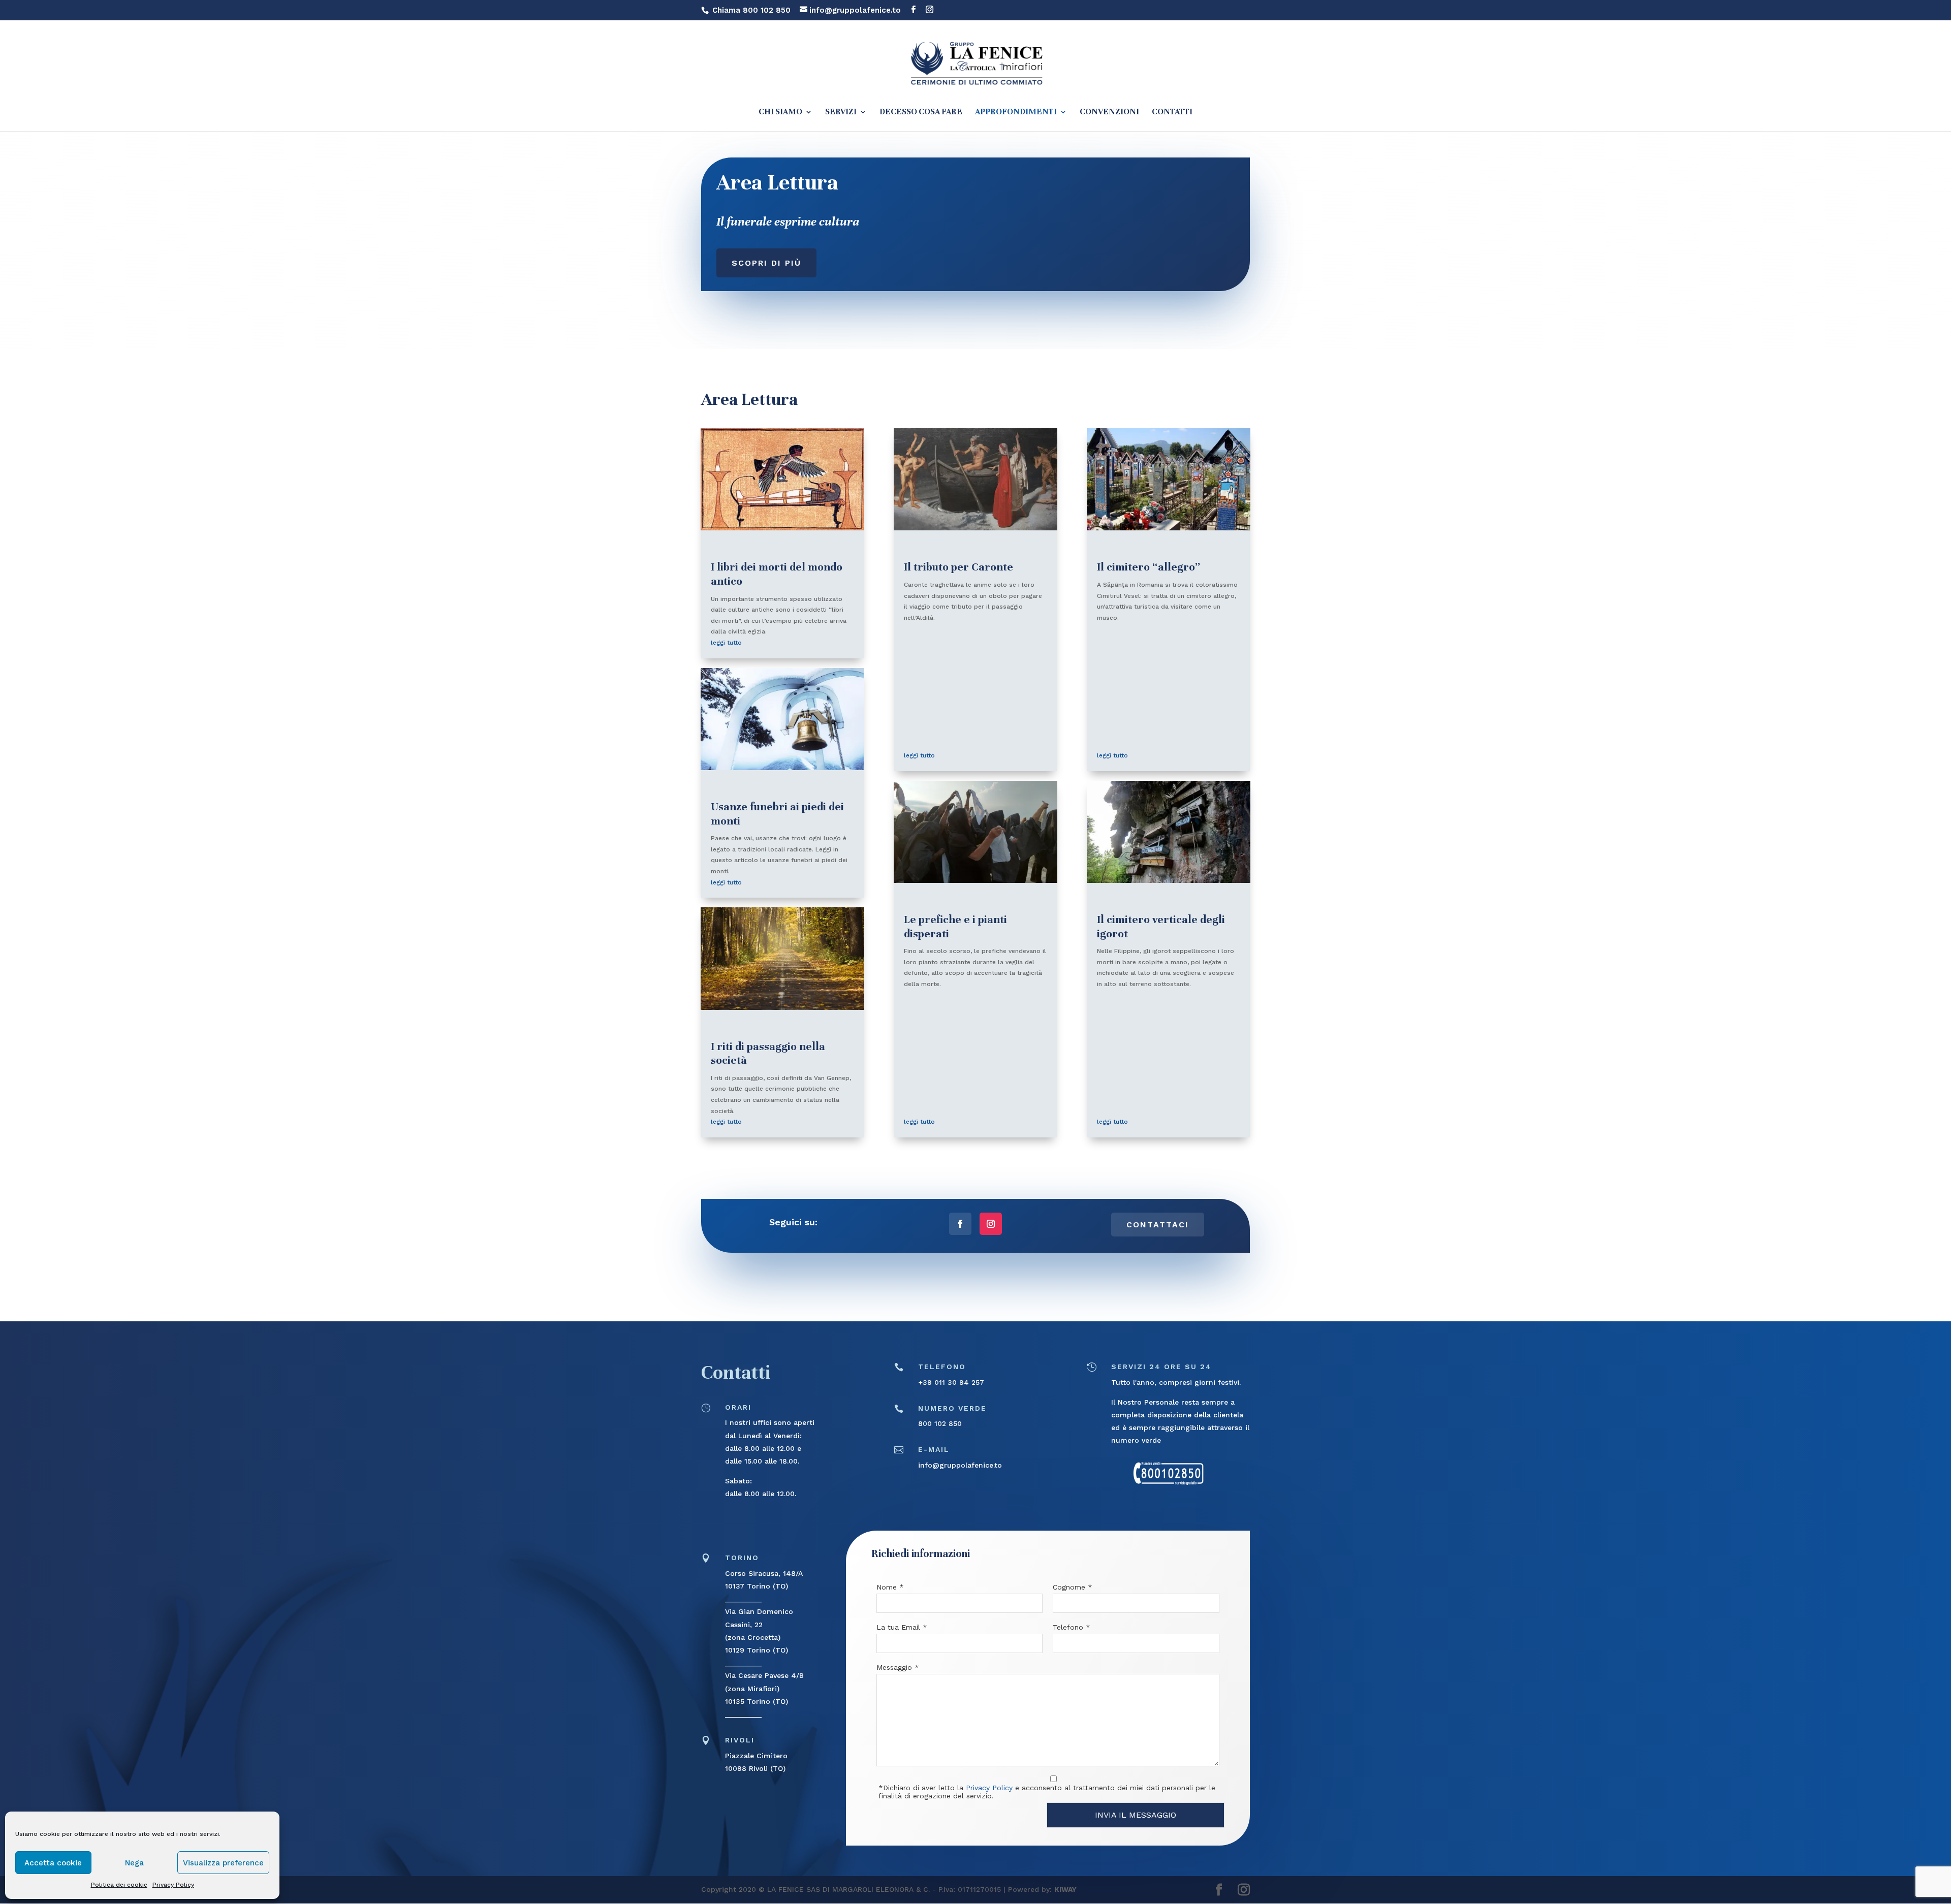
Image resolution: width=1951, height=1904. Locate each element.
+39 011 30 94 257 (951, 1382)
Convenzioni (1109, 113)
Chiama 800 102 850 (751, 10)
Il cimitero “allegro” (1148, 567)
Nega (134, 1863)
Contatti (1172, 113)
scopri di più (766, 263)
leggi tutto (726, 643)
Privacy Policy (173, 1885)
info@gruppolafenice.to (960, 1465)
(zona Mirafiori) (752, 1689)
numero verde (952, 1408)
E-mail (934, 1449)
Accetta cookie (53, 1863)
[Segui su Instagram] (991, 1224)
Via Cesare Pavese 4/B (764, 1675)
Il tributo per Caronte (958, 567)
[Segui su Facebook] (960, 1224)
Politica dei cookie (119, 1885)
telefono (942, 1367)
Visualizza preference (223, 1863)
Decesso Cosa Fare (921, 113)
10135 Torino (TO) (757, 1701)
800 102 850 (940, 1423)
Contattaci (1158, 1225)
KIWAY (1065, 1889)
